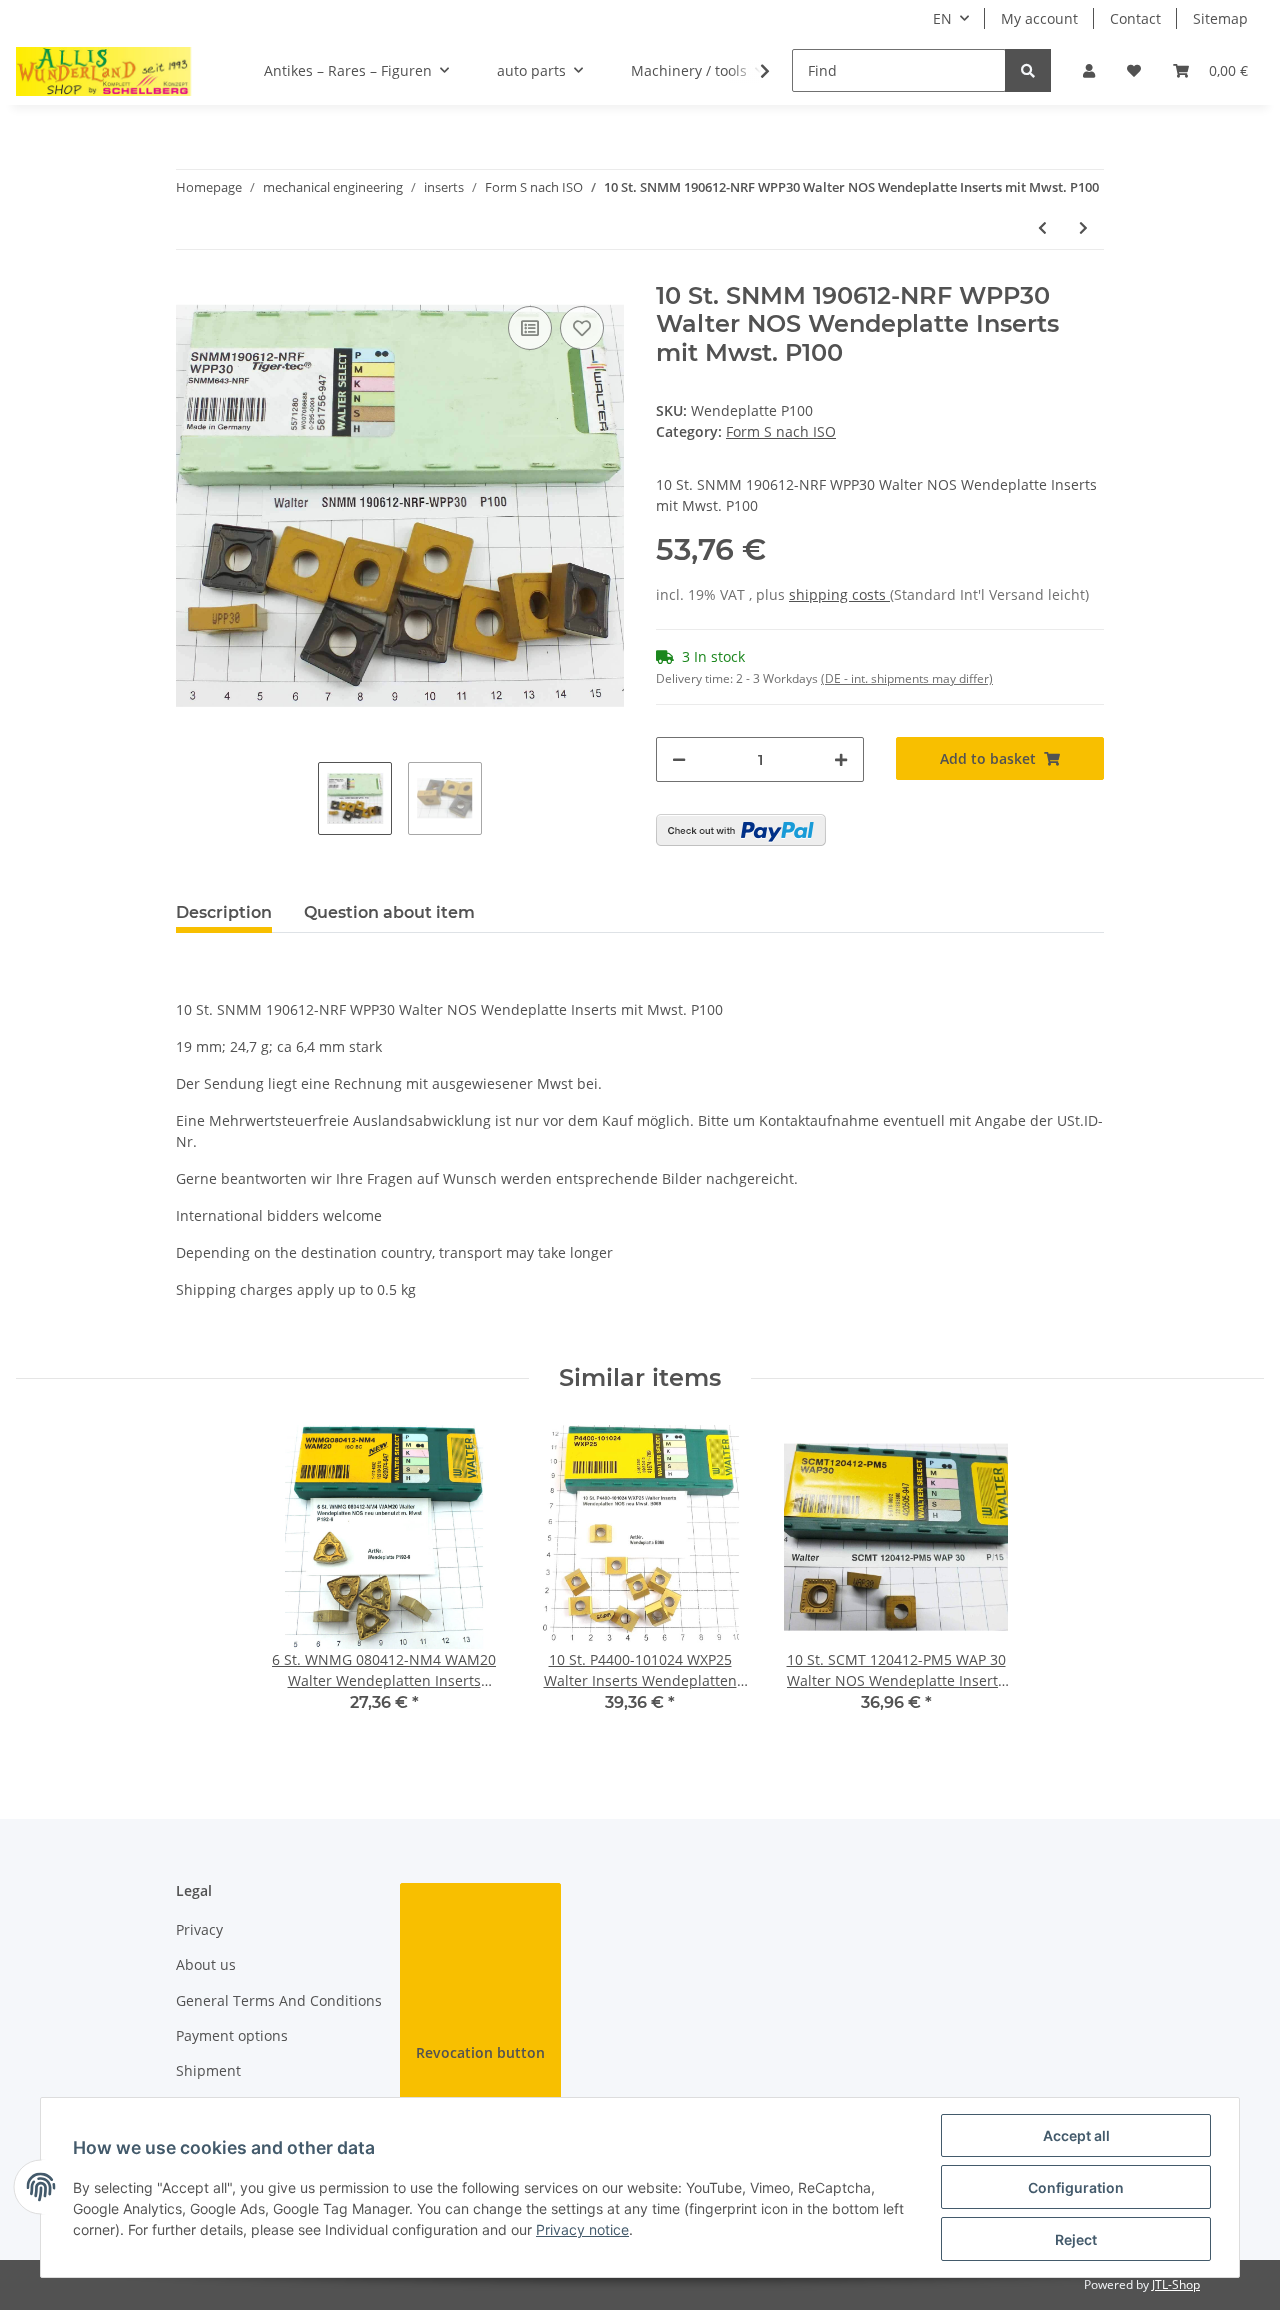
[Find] (1028, 70)
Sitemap (1220, 18)
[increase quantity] (841, 759)
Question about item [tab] (389, 912)
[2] (741, 830)
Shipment (208, 2070)
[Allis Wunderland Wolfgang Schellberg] (104, 71)
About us (206, 1964)
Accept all (1076, 2135)
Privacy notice (582, 2229)
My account (1039, 18)
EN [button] (942, 18)
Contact (1135, 18)
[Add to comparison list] (530, 328)
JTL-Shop (1176, 2284)
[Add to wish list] (582, 328)
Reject (1076, 2239)
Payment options (232, 2035)
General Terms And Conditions (279, 2000)
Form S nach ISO (781, 431)
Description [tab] (224, 912)
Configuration (1076, 2187)
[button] (1089, 70)
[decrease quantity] (679, 759)
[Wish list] (1134, 70)
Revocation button (480, 2052)
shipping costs (839, 594)
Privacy (199, 1929)
